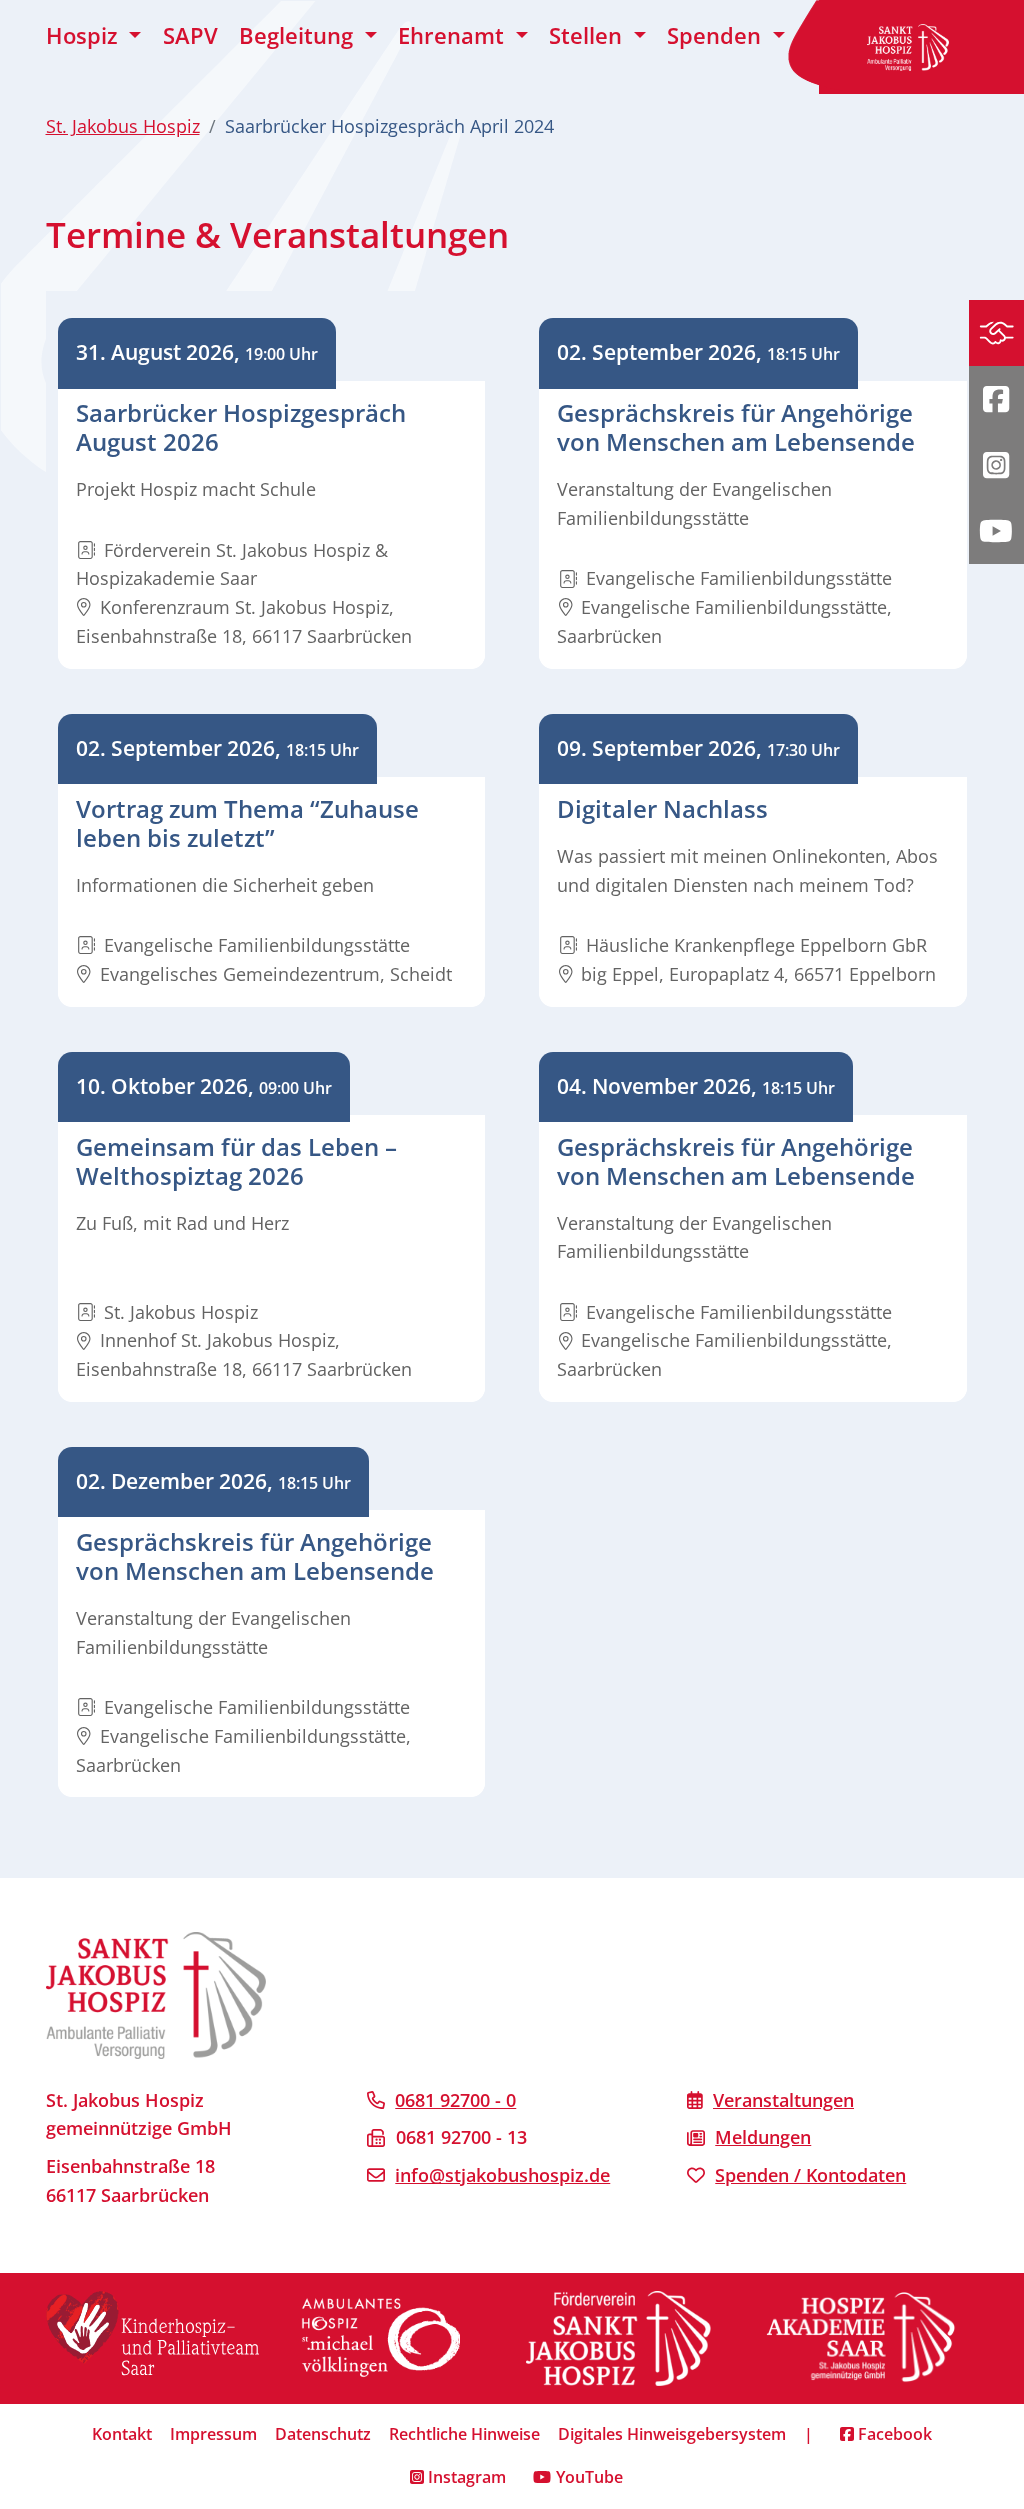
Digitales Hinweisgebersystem (672, 2434)
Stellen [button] (588, 35)
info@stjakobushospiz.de (502, 2175)
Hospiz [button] (85, 35)
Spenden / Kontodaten (810, 2175)
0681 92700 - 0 (455, 2100)
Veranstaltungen (783, 2100)
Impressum (213, 2434)
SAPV (190, 35)
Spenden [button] (717, 35)
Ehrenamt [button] (454, 35)
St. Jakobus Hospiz (123, 126)
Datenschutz (323, 2434)
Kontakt (122, 2434)
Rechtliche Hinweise (464, 2434)
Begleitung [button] (299, 35)
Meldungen (763, 2137)
